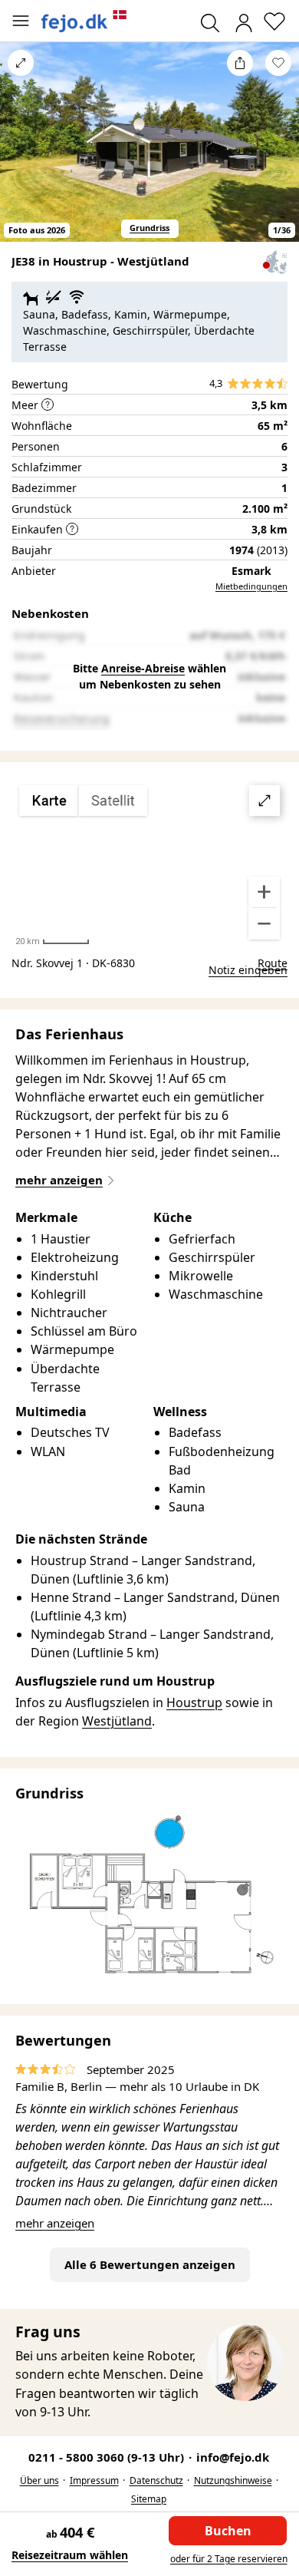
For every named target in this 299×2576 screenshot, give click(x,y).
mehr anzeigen (55, 2223)
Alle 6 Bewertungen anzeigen (150, 2264)
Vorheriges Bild (21, 152)
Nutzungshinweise (233, 2480)
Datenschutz (156, 2480)
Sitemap (149, 2499)
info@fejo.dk (233, 2457)
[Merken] (278, 63)
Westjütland (117, 1721)
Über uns (39, 2480)
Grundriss (149, 228)
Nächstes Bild (278, 152)
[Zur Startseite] (84, 21)
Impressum (94, 2480)
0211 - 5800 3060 (108, 2457)
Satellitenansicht (149, 863)
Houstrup (194, 1702)
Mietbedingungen (251, 586)
